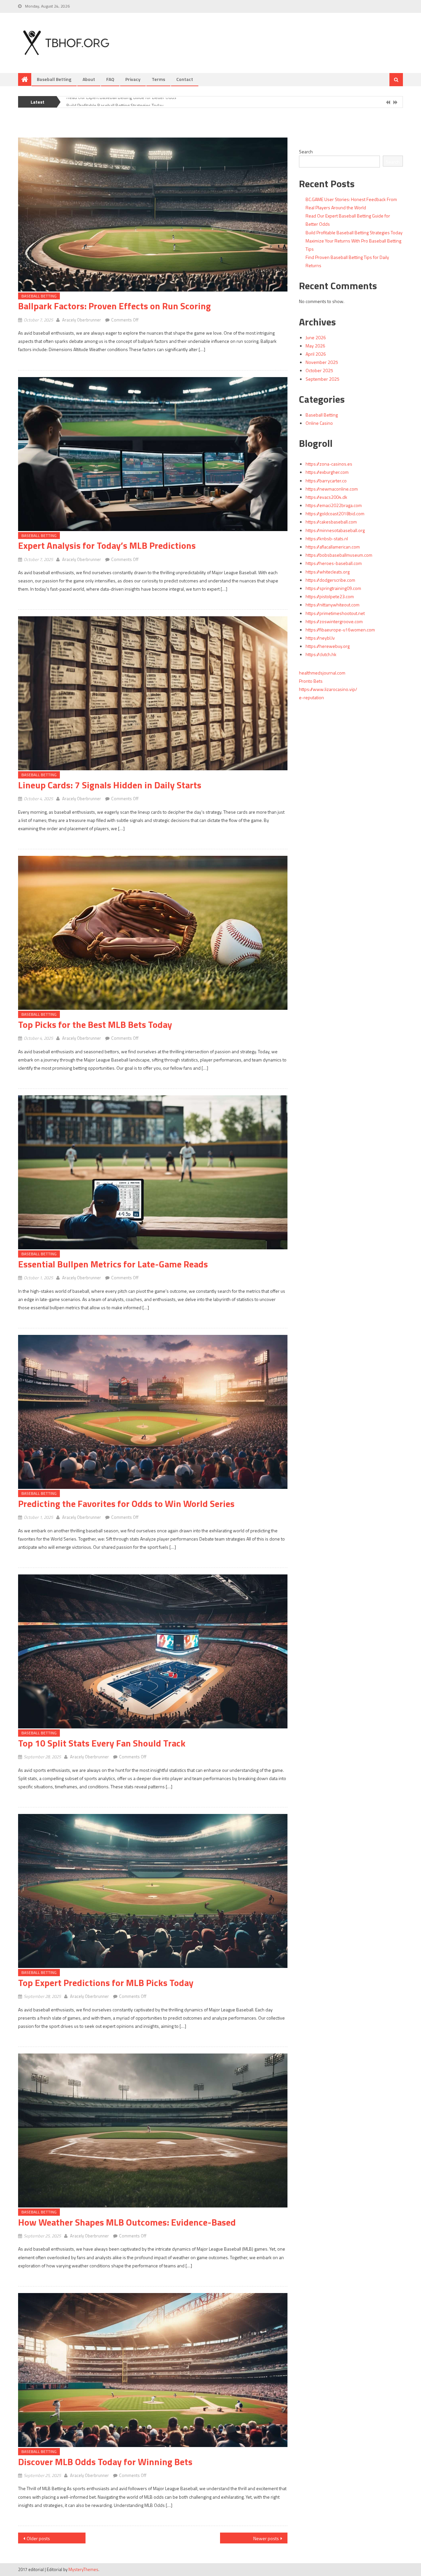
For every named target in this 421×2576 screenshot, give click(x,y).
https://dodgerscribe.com (330, 580)
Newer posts (266, 2538)
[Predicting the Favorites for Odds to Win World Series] (153, 1412)
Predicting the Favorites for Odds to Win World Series (126, 1504)
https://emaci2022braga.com (334, 505)
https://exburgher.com (327, 472)
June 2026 (316, 337)
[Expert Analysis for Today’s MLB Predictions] (153, 454)
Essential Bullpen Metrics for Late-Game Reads (113, 1264)
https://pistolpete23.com (330, 596)
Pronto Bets (311, 681)
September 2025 (322, 379)
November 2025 (322, 362)
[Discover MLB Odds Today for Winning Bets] (153, 2370)
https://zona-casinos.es (329, 464)
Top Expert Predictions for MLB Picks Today (106, 1983)
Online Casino (319, 423)
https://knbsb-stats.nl (327, 538)
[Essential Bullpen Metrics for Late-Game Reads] (153, 1172)
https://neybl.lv (320, 638)
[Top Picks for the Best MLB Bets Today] (153, 933)
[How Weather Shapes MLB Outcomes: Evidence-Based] (153, 2130)
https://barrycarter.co (326, 481)
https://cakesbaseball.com (331, 522)
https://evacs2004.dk (326, 497)
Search (306, 152)
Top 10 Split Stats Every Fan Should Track (102, 1743)
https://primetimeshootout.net (335, 613)
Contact (185, 79)
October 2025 (319, 370)
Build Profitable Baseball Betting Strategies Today (115, 99)
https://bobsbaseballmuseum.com (339, 555)
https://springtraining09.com (333, 588)
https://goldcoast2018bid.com (335, 513)
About (89, 79)
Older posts (38, 2538)
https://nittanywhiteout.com (333, 605)
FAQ (110, 79)
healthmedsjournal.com (322, 673)
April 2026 (316, 354)
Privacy (133, 79)
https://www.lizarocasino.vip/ (328, 689)
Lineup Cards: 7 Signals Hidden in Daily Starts (110, 785)
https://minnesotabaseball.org (335, 530)
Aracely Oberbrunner (82, 320)
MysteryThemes (83, 2569)
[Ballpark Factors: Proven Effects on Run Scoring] (153, 215)
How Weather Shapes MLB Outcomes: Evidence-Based (127, 2222)
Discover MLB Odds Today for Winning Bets (105, 2462)
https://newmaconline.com (332, 489)
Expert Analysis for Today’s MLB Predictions (107, 545)
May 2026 (315, 346)
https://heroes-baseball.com (334, 563)
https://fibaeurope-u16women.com (340, 630)
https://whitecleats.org (328, 572)
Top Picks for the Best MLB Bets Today (95, 1024)
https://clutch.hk (321, 654)
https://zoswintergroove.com (334, 621)
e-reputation (311, 697)
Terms (158, 79)
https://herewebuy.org (328, 646)
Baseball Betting (54, 79)
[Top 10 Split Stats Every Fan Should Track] (153, 1651)
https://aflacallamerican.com (333, 547)
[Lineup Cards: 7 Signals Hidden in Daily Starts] (153, 693)
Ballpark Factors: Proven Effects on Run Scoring (114, 306)
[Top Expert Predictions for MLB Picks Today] (153, 1891)
